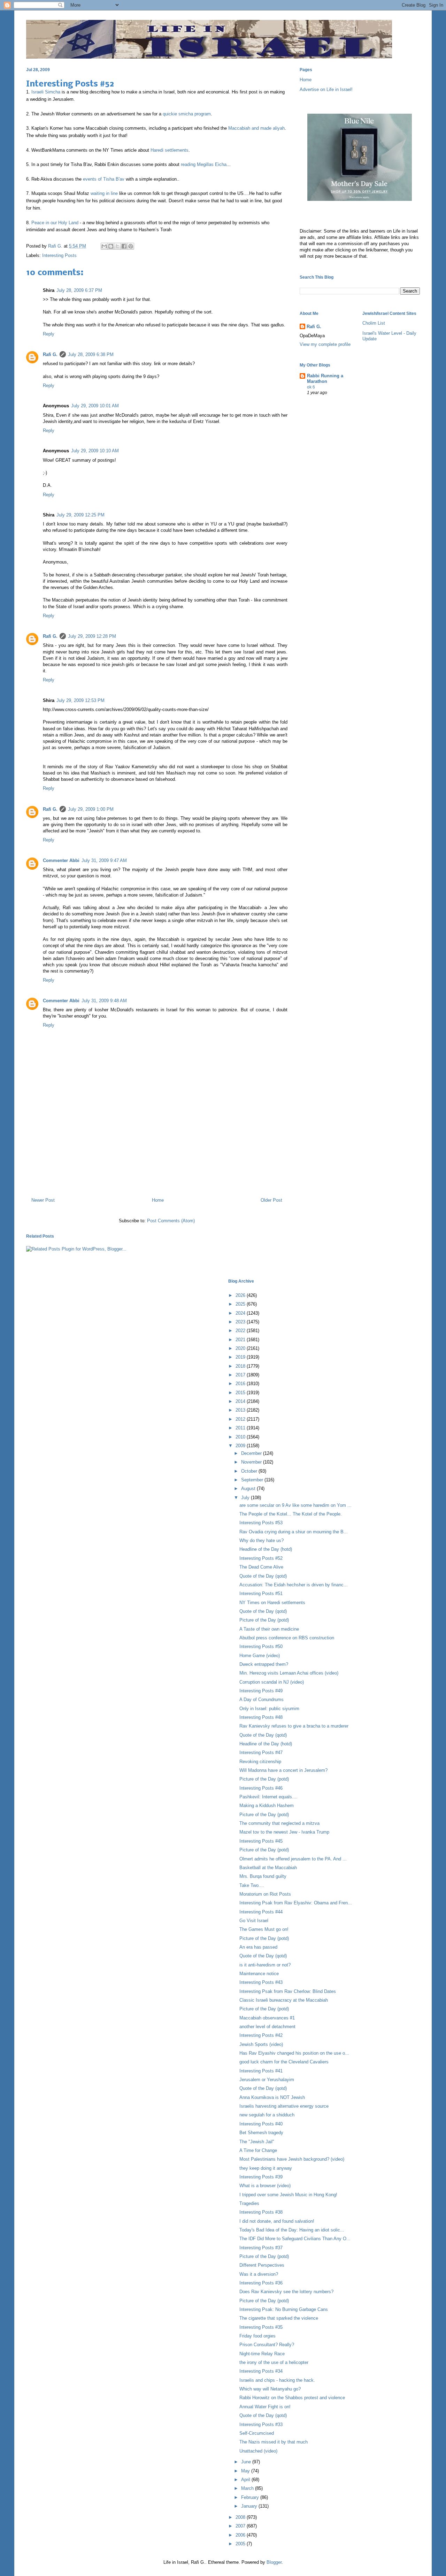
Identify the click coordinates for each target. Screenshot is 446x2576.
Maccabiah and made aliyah (256, 128)
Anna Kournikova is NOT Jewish (272, 2097)
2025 (241, 1304)
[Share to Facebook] (124, 246)
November (252, 1462)
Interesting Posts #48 (261, 1717)
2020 (241, 1348)
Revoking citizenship (260, 1762)
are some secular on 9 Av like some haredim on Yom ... (295, 1505)
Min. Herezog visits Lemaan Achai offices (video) (289, 1673)
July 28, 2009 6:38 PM (91, 354)
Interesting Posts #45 (261, 1841)
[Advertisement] (157, 1162)
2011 (241, 1428)
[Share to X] (117, 246)
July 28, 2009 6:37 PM (79, 290)
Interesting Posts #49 (261, 1691)
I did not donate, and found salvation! (277, 2221)
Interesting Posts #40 (261, 2124)
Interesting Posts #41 (261, 2071)
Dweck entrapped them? (264, 1664)
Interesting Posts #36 (261, 2283)
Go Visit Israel (254, 1921)
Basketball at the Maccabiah (268, 1868)
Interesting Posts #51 (261, 1593)
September (253, 1480)
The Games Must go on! (264, 1929)
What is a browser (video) (265, 2186)
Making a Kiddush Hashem (267, 1806)
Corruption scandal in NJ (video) (272, 1682)
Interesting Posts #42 (261, 2035)
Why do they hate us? (262, 1540)
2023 (241, 1322)
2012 (241, 1419)
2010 (241, 1437)
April (246, 2480)
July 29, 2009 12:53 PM (80, 700)
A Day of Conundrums (262, 1699)
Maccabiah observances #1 (267, 2018)
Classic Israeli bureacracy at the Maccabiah (284, 2000)
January (250, 2506)
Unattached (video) (258, 2451)
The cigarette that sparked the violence (279, 2318)
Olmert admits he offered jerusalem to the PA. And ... (293, 1859)
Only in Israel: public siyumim (269, 1709)
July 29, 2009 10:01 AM (95, 406)
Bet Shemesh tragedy (261, 2133)
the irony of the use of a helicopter (274, 2362)
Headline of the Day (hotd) (266, 1549)
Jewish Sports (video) (261, 2044)
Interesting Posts (59, 255)
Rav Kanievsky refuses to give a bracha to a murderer (294, 1726)
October (250, 1471)
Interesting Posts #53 (261, 1523)
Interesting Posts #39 (261, 2177)
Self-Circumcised (257, 2433)
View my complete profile (325, 344)
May (246, 2471)
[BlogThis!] (111, 246)
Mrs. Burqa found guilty (263, 1876)
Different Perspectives (262, 2265)
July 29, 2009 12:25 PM (80, 515)
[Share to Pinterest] (131, 246)
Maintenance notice (259, 1974)
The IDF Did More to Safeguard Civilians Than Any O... (295, 2239)
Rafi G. (56, 246)
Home (158, 1200)
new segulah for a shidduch (267, 2115)
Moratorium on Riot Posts (265, 1894)
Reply (49, 334)
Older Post (271, 1200)
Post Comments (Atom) (171, 1221)
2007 (241, 2526)
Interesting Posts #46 (261, 1788)
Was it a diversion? (259, 2274)
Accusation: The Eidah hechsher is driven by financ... (294, 1585)
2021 (241, 1340)
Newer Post (43, 1200)
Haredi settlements (170, 150)
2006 (241, 2535)
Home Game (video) (260, 1656)
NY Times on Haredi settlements (272, 1603)
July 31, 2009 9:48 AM (104, 1001)
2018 (241, 1366)
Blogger (274, 2562)
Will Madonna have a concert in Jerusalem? (283, 1770)
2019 (241, 1357)
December (252, 1453)
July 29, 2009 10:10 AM (95, 451)
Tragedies (249, 2203)
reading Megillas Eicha (204, 164)
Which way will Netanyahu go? (270, 2389)
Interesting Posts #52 (261, 1558)
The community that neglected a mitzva (279, 1823)
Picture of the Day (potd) (264, 1620)
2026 (241, 1295)
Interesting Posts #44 (261, 1912)
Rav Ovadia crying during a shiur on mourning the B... (294, 1532)
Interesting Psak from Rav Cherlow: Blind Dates (288, 1991)
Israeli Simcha (46, 92)
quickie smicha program (187, 114)
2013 (241, 1410)
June (247, 2462)
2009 (241, 1446)
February (251, 2497)
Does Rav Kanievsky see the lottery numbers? (286, 2292)
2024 (241, 1313)
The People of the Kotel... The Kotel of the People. (291, 1514)
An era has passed (258, 1947)
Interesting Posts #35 (261, 2327)
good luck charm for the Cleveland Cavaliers (284, 2062)
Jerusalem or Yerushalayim (267, 2080)
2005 (241, 2544)
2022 (241, 1331)
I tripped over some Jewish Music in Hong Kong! (288, 2195)
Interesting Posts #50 (261, 1646)
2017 (241, 1375)
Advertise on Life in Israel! (326, 89)
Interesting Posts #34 (261, 2371)
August (249, 1489)
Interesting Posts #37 (261, 2248)
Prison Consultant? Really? (267, 2345)
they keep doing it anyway (266, 2168)
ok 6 (311, 387)
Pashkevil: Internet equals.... (268, 1797)
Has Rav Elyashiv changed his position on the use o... (294, 2053)
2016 (241, 1384)
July (246, 1498)
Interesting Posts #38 (261, 2212)
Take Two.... (252, 1885)
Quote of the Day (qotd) (263, 1576)
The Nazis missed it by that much (274, 2442)
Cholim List (374, 323)
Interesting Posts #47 (261, 1752)
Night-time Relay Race (262, 2354)
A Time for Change (258, 2150)
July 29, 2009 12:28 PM (92, 636)
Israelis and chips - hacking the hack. (277, 2380)
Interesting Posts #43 (261, 1982)
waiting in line (104, 193)
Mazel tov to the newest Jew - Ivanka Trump (284, 1832)
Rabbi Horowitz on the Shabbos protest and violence (292, 2398)
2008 (241, 2517)
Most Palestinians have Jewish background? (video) (292, 2159)
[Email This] (104, 246)
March (248, 2488)
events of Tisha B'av (104, 179)
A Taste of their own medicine (269, 1629)
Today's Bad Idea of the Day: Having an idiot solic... (292, 2230)
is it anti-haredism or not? (265, 1965)
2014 (241, 1401)
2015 (241, 1393)
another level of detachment (267, 2027)
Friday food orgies (257, 2336)
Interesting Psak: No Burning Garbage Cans (284, 2309)
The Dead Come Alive (261, 1567)
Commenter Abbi (61, 860)
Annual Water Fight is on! (265, 2407)
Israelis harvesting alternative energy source (284, 2106)
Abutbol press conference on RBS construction (287, 1638)
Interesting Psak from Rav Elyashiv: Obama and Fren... (296, 1903)
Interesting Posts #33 (261, 2424)
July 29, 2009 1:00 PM (91, 809)
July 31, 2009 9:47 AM (104, 860)
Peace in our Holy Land (55, 223)
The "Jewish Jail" (257, 2142)
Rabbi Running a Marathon (325, 379)
